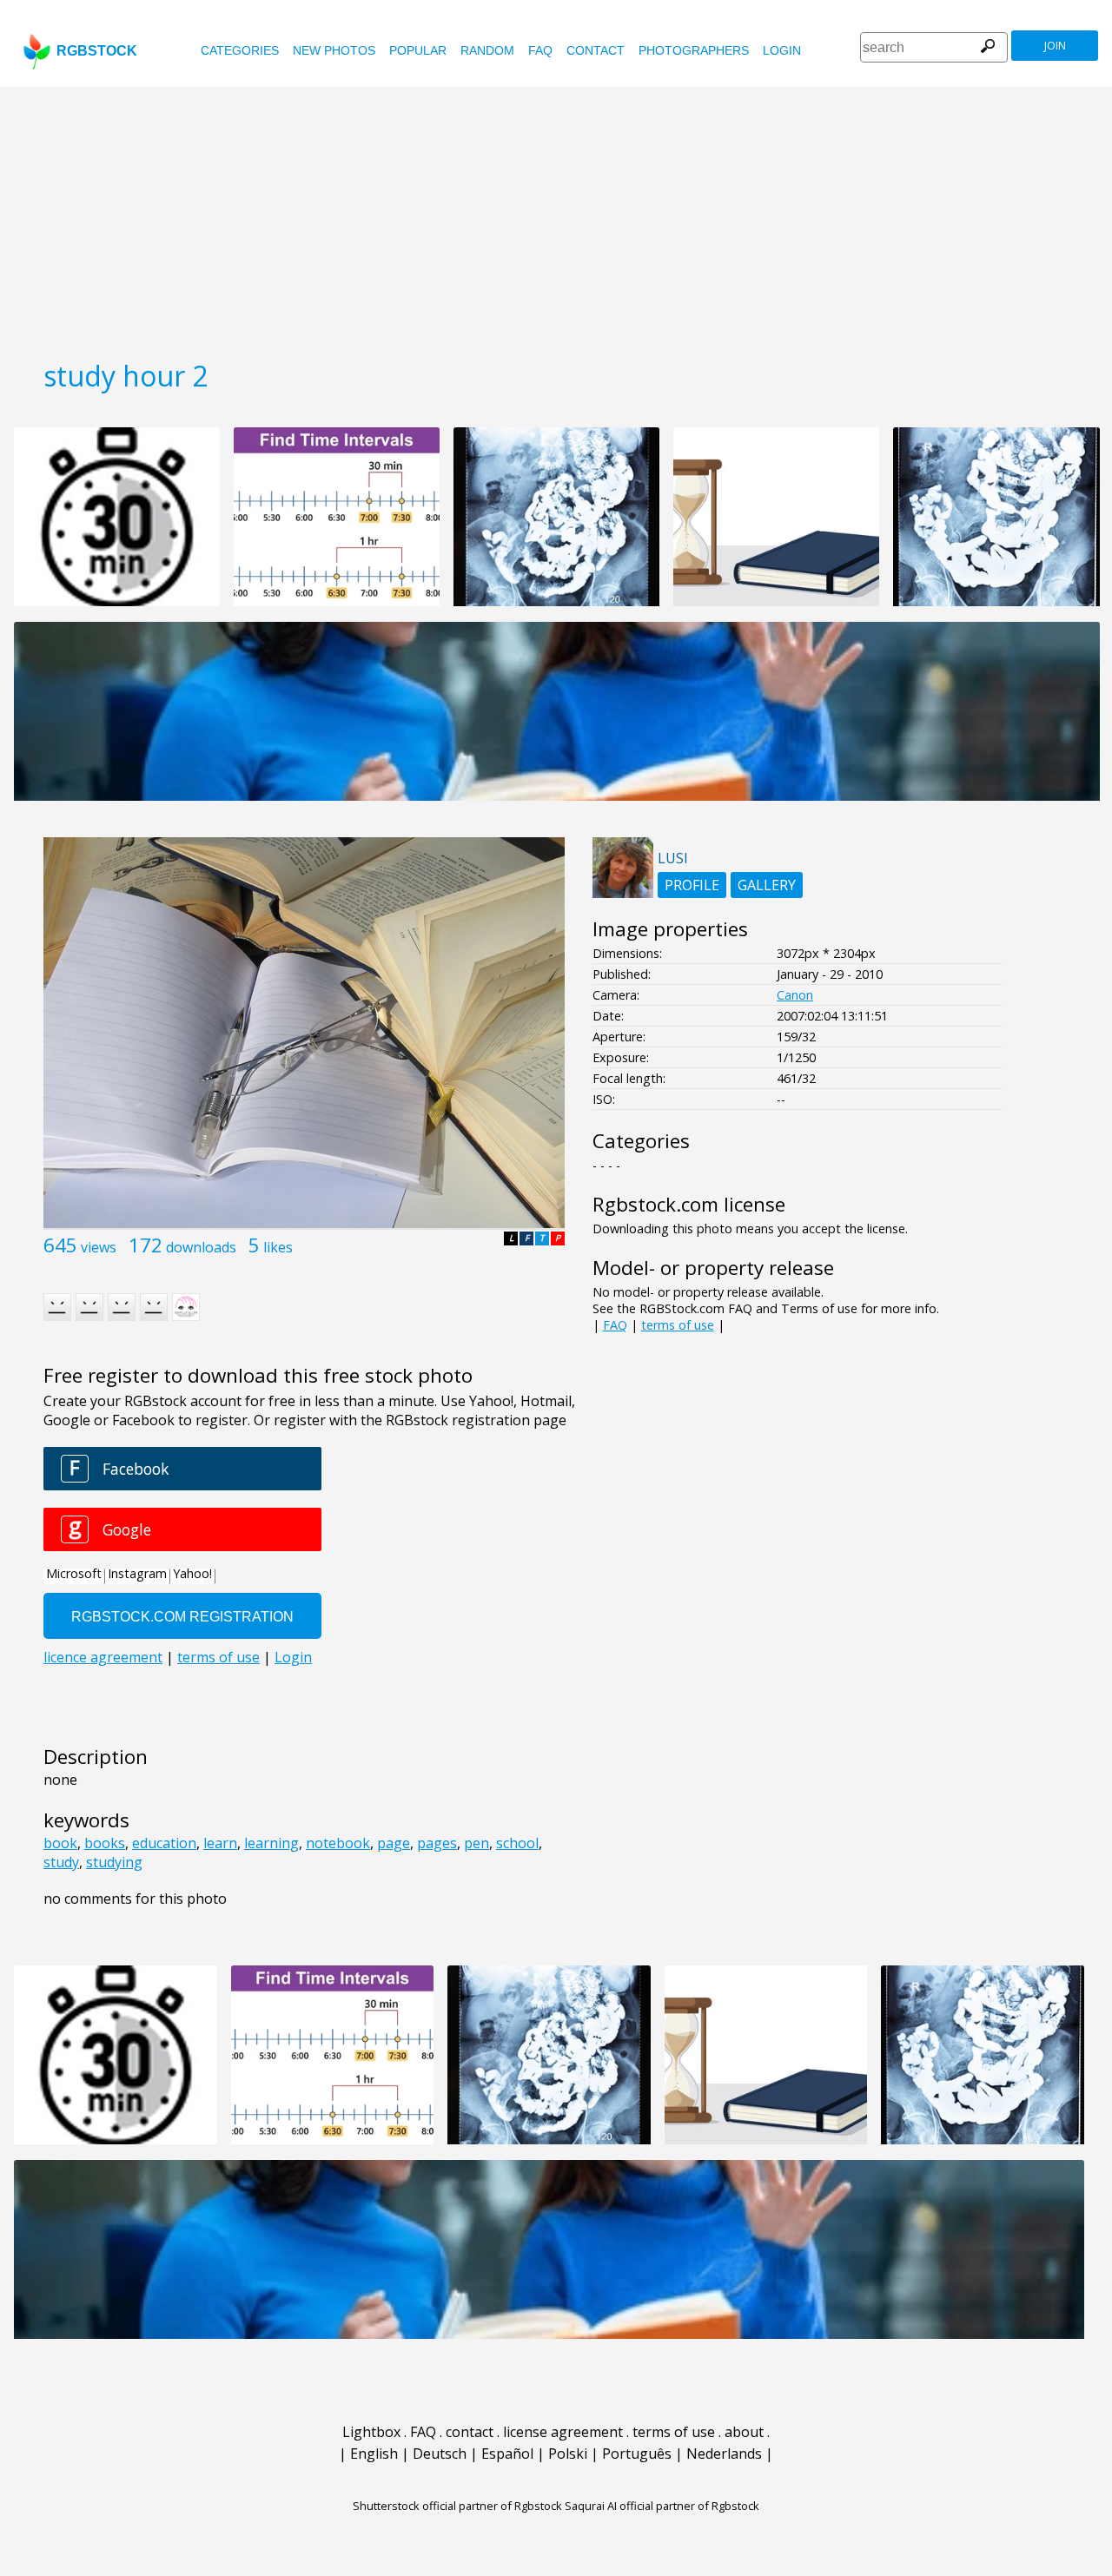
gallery (767, 885)
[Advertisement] (556, 217)
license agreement (563, 2432)
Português (637, 2454)
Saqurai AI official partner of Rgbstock (662, 2506)
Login (782, 50)
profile (692, 885)
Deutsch (440, 2454)
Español (507, 2454)
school (517, 1843)
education (164, 1843)
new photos (334, 50)
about (744, 2432)
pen (477, 1843)
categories (240, 50)
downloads (201, 1247)
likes (278, 1247)
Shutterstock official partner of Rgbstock (457, 2506)
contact (596, 50)
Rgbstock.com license (689, 1204)
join (1055, 46)
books (105, 1843)
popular (418, 50)
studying (114, 1862)
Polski (568, 2454)
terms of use (678, 1325)
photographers (694, 50)
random (487, 50)
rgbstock (97, 51)
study (61, 1862)
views (99, 1247)
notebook (338, 1843)
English (374, 2454)
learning (271, 1843)
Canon (795, 995)
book (60, 1843)
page (394, 1843)
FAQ (540, 50)
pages (437, 1843)
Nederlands (724, 2454)
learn (220, 1843)
